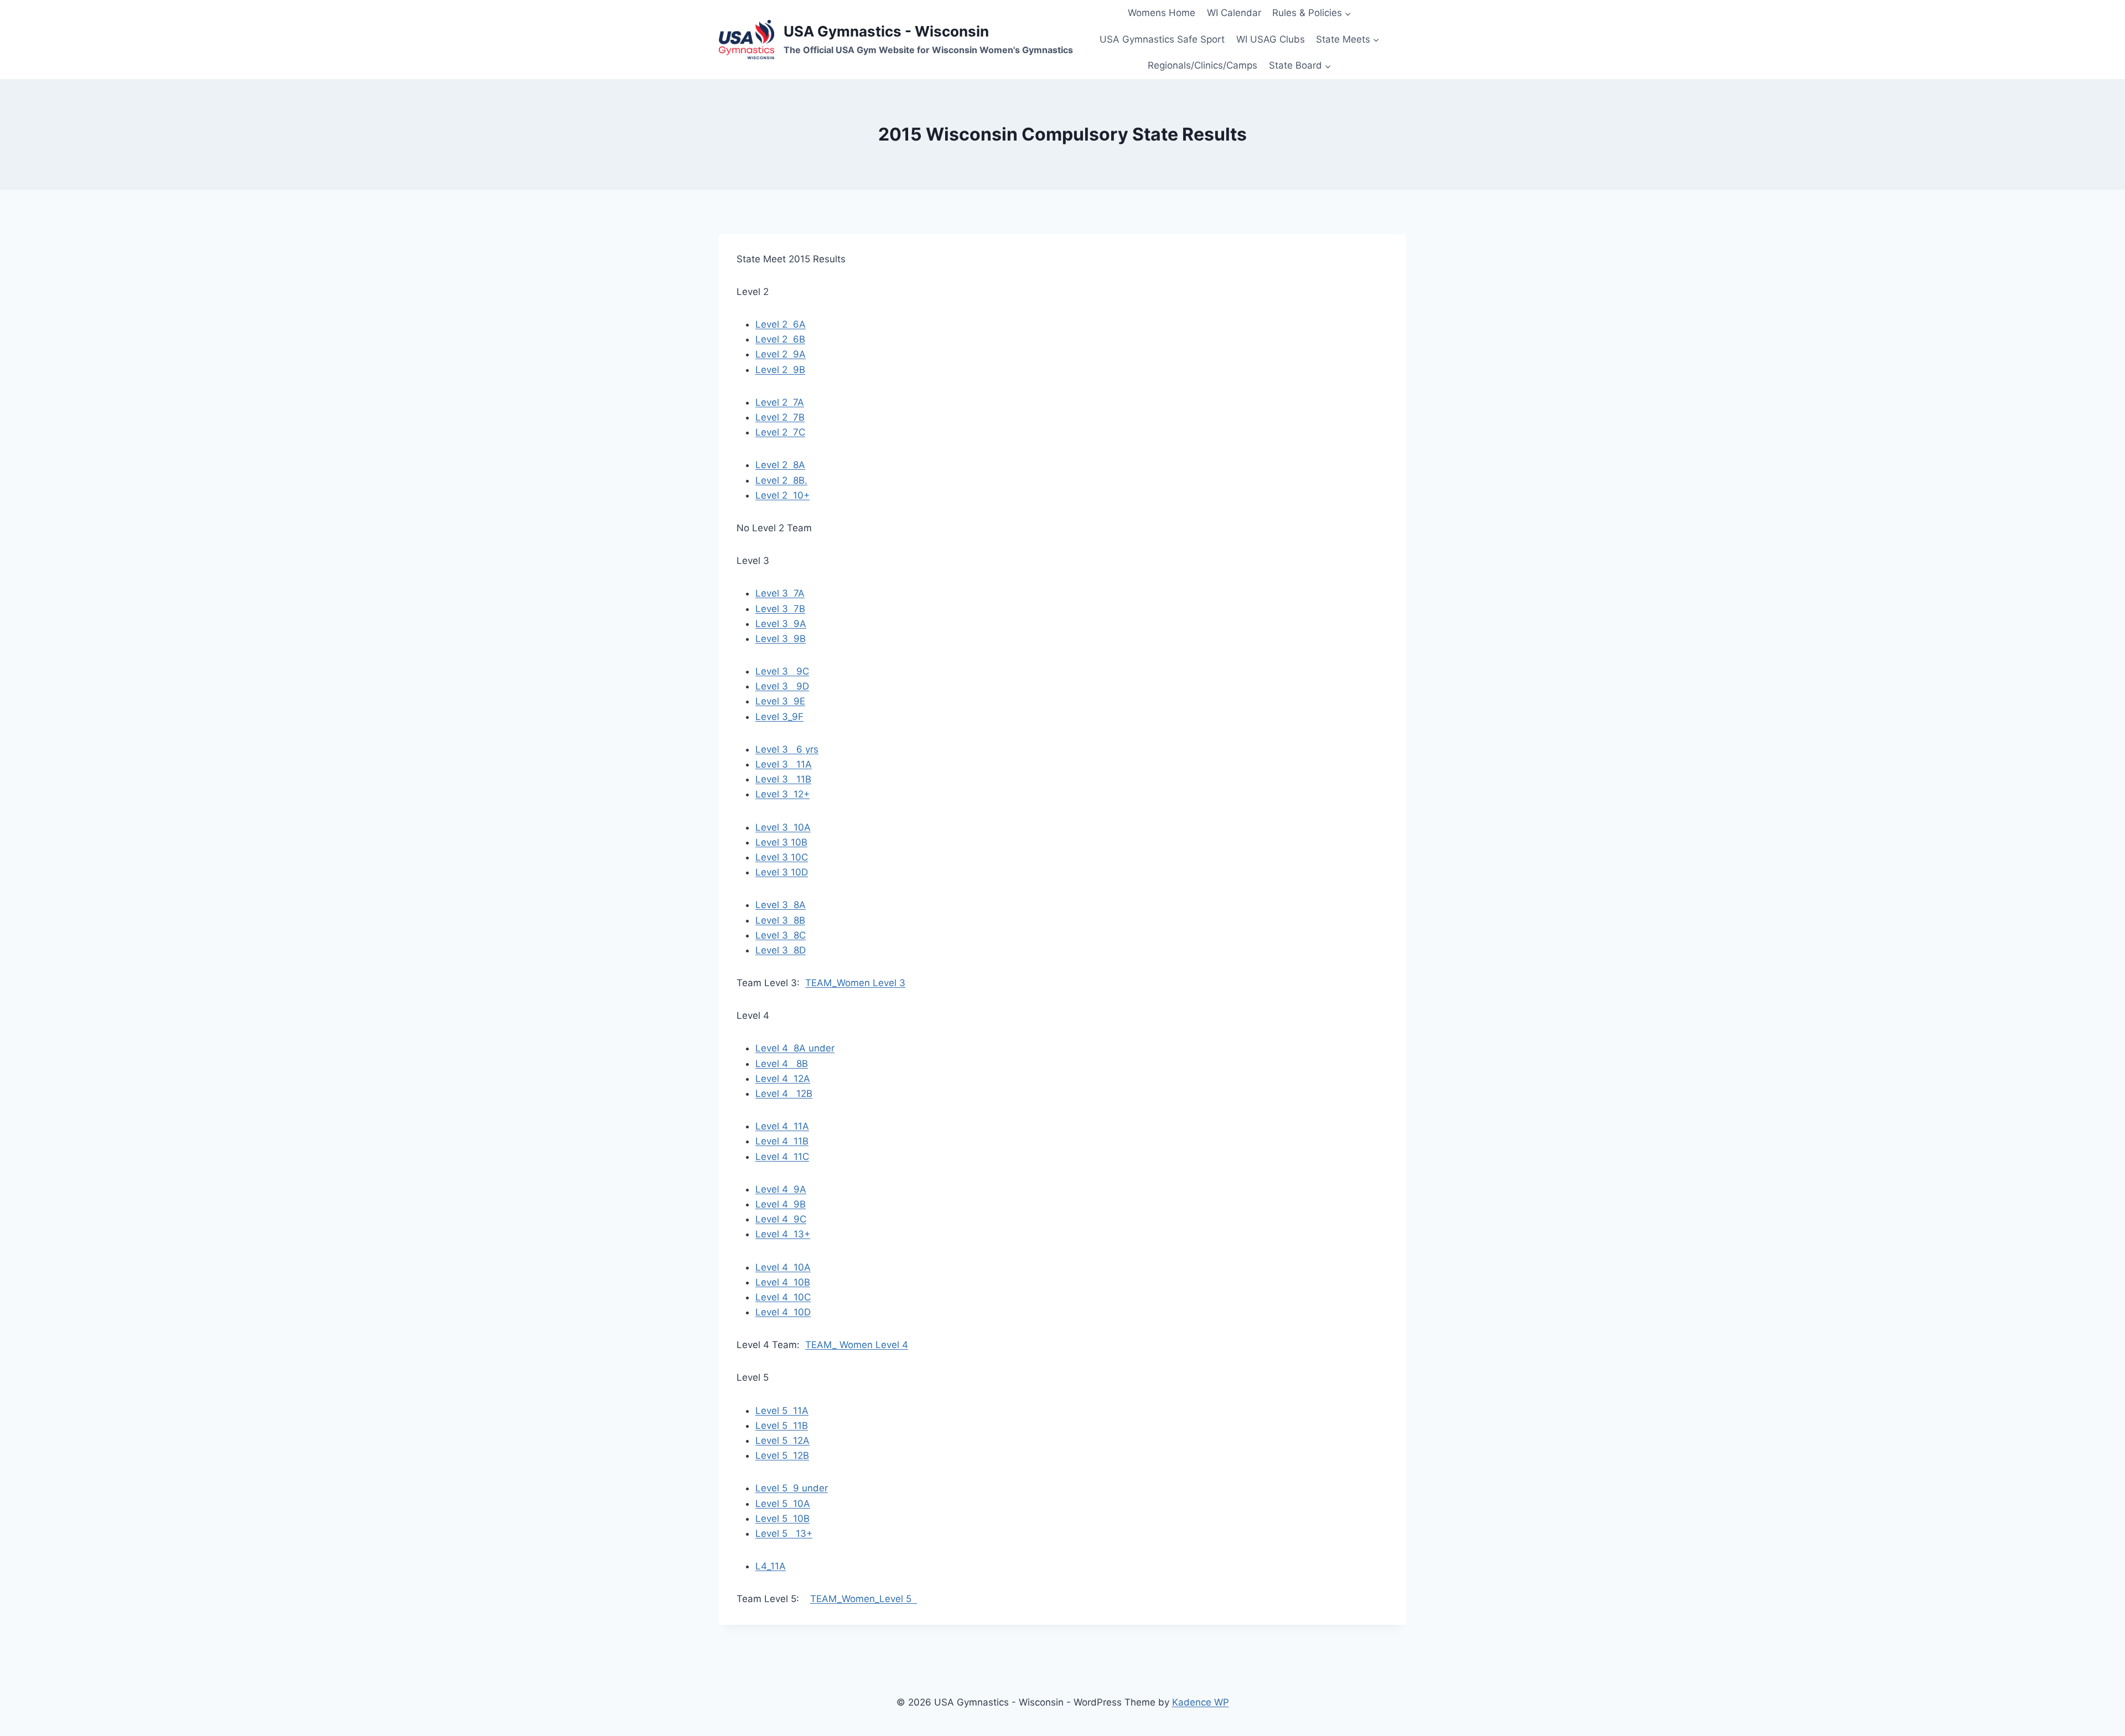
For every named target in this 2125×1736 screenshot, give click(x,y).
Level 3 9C (782, 671)
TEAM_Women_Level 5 (864, 1599)
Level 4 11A (782, 1126)
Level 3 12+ (782, 794)
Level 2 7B (780, 417)
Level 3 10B (781, 842)
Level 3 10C (782, 857)
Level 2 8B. (781, 480)
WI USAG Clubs (1271, 39)
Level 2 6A (781, 324)
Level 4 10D (783, 1312)
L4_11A (771, 1566)
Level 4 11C (782, 1157)
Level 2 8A (780, 465)
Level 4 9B (781, 1204)
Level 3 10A (783, 827)
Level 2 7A (780, 402)
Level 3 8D (781, 950)
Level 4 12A (783, 1079)
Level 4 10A (783, 1267)
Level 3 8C (781, 935)
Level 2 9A (781, 354)
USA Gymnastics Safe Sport (1162, 39)
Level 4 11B (782, 1141)
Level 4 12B (784, 1094)
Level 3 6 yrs (787, 749)
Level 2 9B (780, 370)
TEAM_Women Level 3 (855, 983)
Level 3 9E (780, 701)
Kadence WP (1201, 1702)
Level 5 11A (782, 1411)
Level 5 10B (782, 1519)
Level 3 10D (782, 872)
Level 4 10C (783, 1297)
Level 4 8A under (795, 1048)
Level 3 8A (781, 905)
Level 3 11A (784, 764)
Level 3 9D (782, 686)
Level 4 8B (782, 1064)
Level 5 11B (782, 1426)
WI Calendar (1234, 13)
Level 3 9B (781, 639)
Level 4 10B (783, 1282)
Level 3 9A (781, 624)
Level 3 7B (780, 609)
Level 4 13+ (783, 1234)
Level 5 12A (782, 1440)
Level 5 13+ (784, 1533)
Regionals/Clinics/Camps (1203, 65)
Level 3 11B (783, 779)
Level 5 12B (782, 1455)
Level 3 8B (780, 920)
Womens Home (1162, 13)
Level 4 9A (781, 1189)
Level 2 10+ (782, 495)
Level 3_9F (779, 717)
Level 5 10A (783, 1504)
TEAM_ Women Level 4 (857, 1345)
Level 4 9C (781, 1219)
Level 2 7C (780, 432)
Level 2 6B (780, 339)
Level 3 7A (780, 593)
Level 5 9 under (792, 1488)
